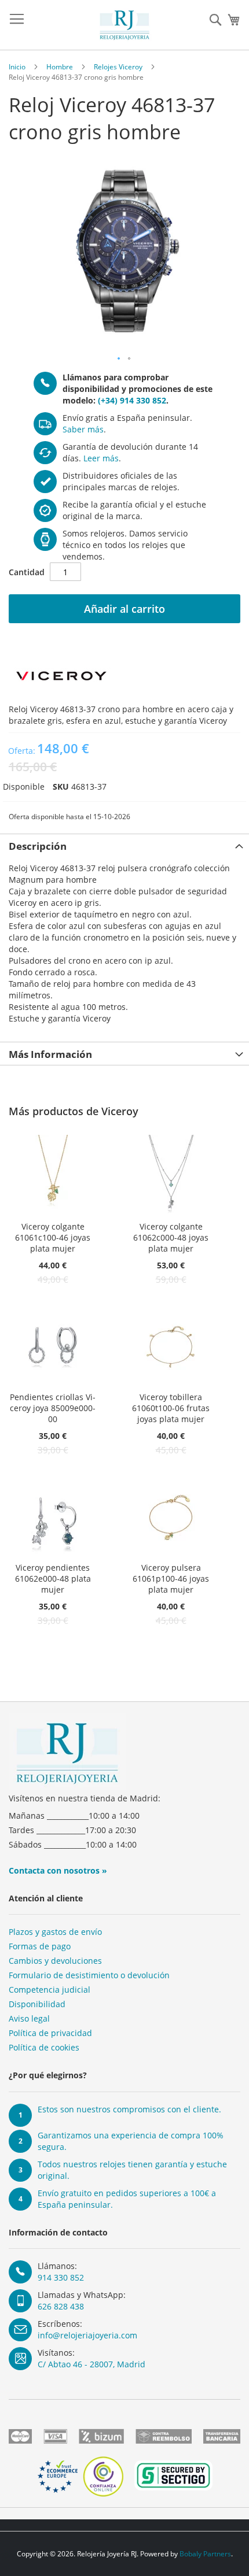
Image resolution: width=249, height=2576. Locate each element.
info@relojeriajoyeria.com (87, 2335)
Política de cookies (44, 2047)
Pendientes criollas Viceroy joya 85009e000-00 (53, 1408)
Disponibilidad (37, 2004)
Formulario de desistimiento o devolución (89, 1975)
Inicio (17, 67)
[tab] (124, 845)
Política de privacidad (50, 2033)
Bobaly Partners (205, 2554)
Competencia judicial (50, 1990)
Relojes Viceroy (118, 67)
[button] (119, 359)
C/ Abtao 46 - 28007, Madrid (91, 2364)
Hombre (60, 67)
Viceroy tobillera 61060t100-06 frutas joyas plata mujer (171, 1408)
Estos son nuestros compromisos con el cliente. (129, 2109)
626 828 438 (61, 2306)
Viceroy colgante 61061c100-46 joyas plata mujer (53, 1237)
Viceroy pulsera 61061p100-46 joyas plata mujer (171, 1578)
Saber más (83, 429)
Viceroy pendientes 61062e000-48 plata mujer (53, 1578)
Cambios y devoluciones (55, 1961)
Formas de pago (40, 1946)
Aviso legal (29, 2018)
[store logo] (124, 25)
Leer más (101, 458)
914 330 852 (61, 2277)
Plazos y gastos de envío (55, 1932)
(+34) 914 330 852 (132, 400)
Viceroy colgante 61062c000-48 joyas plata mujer (171, 1237)
